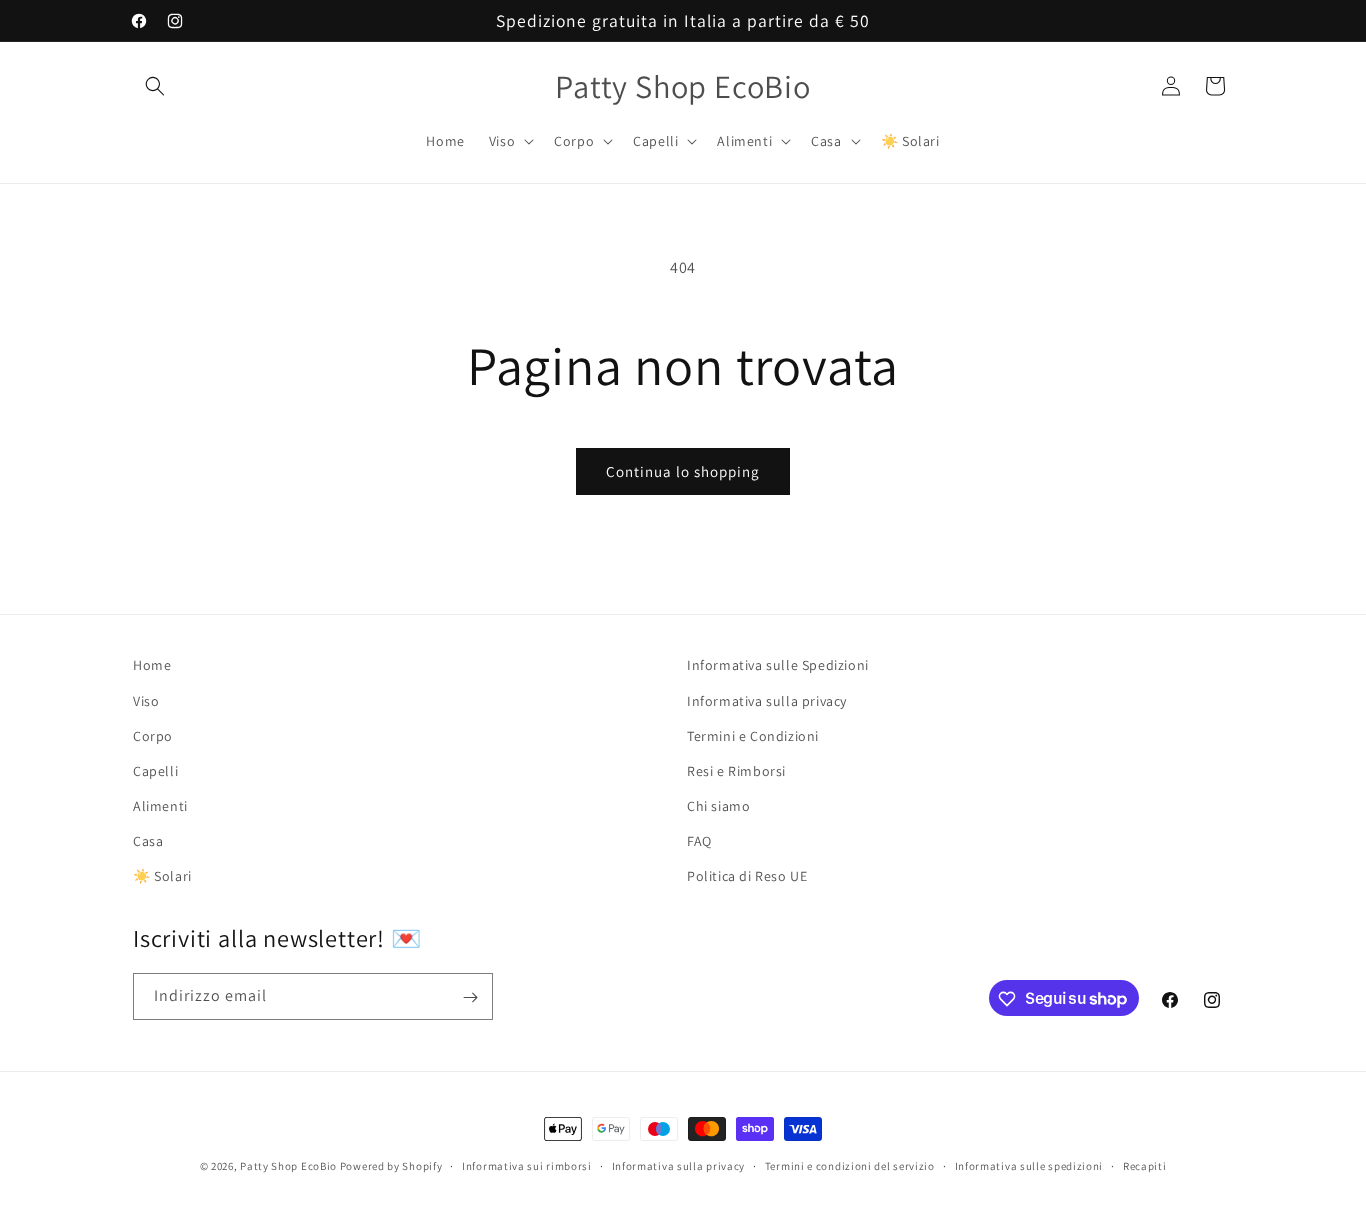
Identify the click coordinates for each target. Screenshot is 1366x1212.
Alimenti (160, 805)
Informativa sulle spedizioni (1029, 1165)
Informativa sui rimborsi (527, 1165)
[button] (155, 86)
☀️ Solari (162, 876)
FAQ (699, 841)
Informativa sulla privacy (767, 700)
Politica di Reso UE (747, 876)
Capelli (155, 770)
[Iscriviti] (470, 997)
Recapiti (1145, 1165)
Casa (148, 841)
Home (152, 665)
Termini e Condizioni (753, 735)
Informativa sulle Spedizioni (778, 665)
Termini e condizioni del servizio (850, 1165)
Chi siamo (718, 805)
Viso (146, 700)
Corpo (153, 735)
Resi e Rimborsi (736, 770)
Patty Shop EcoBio (288, 1166)
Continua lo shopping (683, 471)
